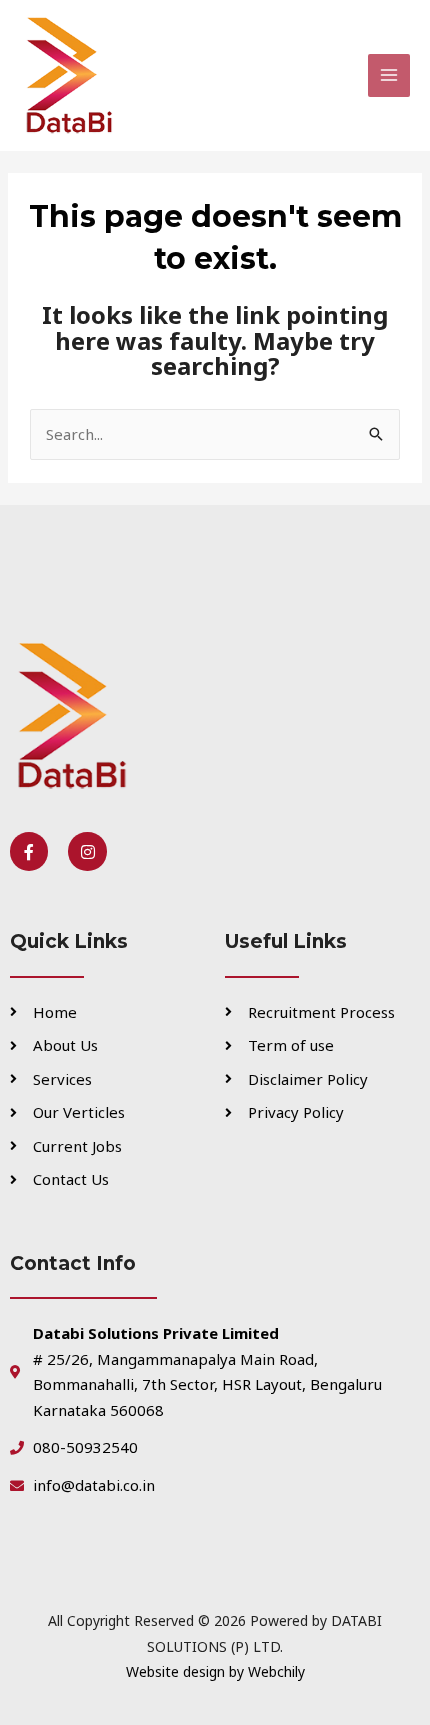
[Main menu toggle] (389, 75)
